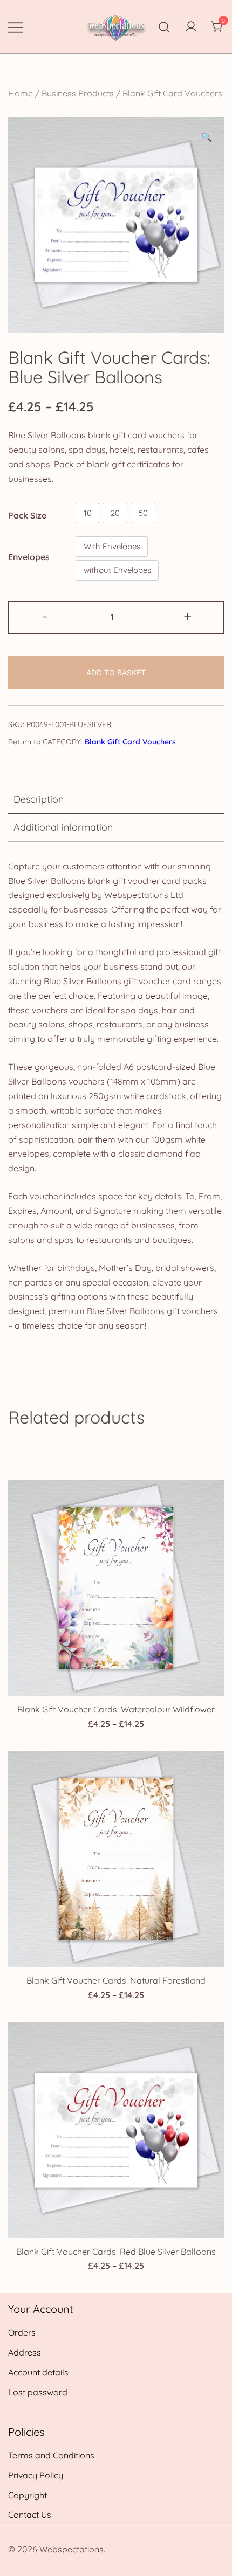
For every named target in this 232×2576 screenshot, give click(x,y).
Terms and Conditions (51, 2455)
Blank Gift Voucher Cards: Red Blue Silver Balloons (116, 2252)
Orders (22, 2332)
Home (21, 93)
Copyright (28, 2495)
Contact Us (30, 2515)
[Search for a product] (164, 27)
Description (39, 799)
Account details (38, 2372)
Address (25, 2352)
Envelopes (29, 557)
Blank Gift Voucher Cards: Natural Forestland (116, 1980)
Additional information (63, 827)
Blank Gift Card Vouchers (172, 93)
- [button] (45, 616)
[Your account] (191, 27)
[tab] (116, 800)
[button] (207, 137)
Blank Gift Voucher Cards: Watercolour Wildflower (116, 1709)
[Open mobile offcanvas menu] (16, 27)
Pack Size (27, 515)
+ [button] (187, 616)
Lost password (38, 2392)
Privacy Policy (36, 2475)
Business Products (78, 93)
